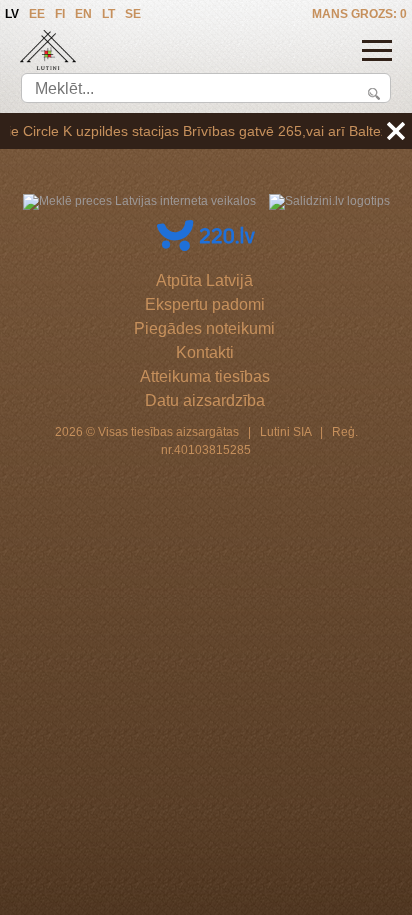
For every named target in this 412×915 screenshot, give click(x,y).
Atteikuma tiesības (205, 376)
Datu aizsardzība (205, 400)
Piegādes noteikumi (204, 328)
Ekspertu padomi (205, 304)
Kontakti (205, 352)
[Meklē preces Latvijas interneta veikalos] (139, 201)
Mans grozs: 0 (359, 14)
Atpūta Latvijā (204, 280)
